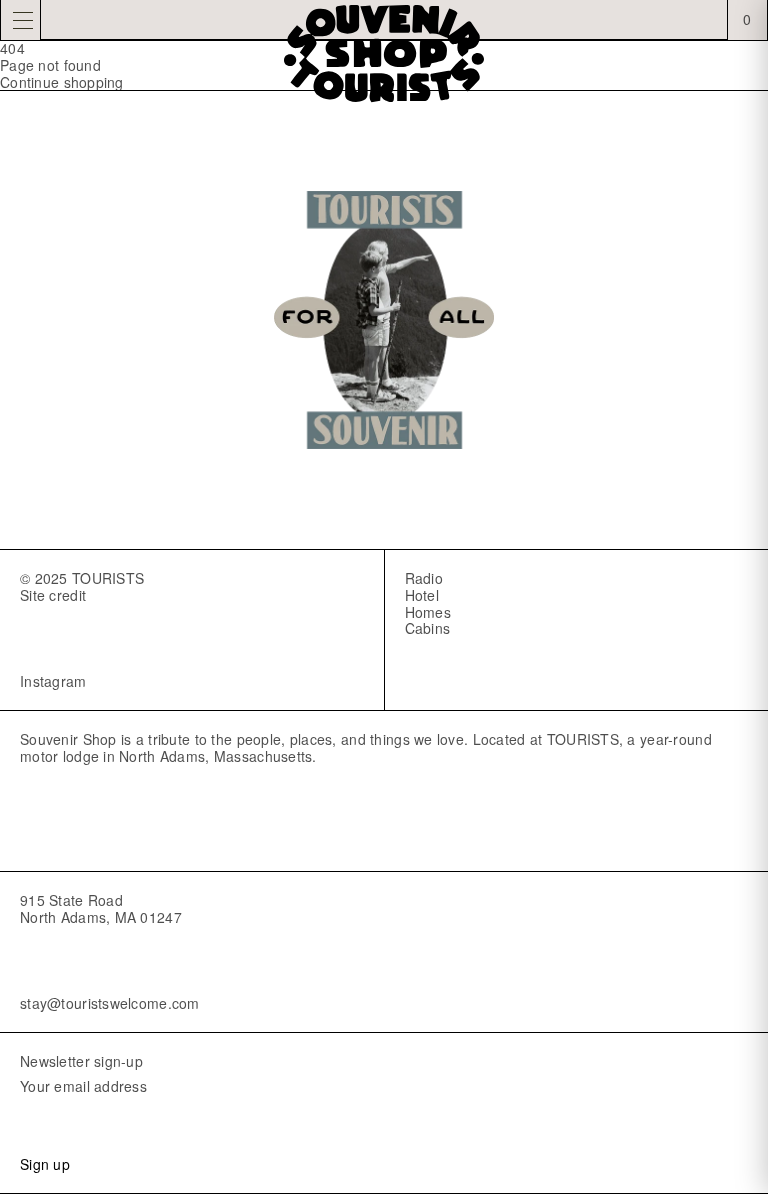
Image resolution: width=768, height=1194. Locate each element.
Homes (428, 612)
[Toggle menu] (21, 20)
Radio (424, 578)
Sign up (45, 1164)
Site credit (53, 595)
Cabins (428, 628)
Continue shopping (62, 82)
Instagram (53, 681)
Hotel (422, 595)
